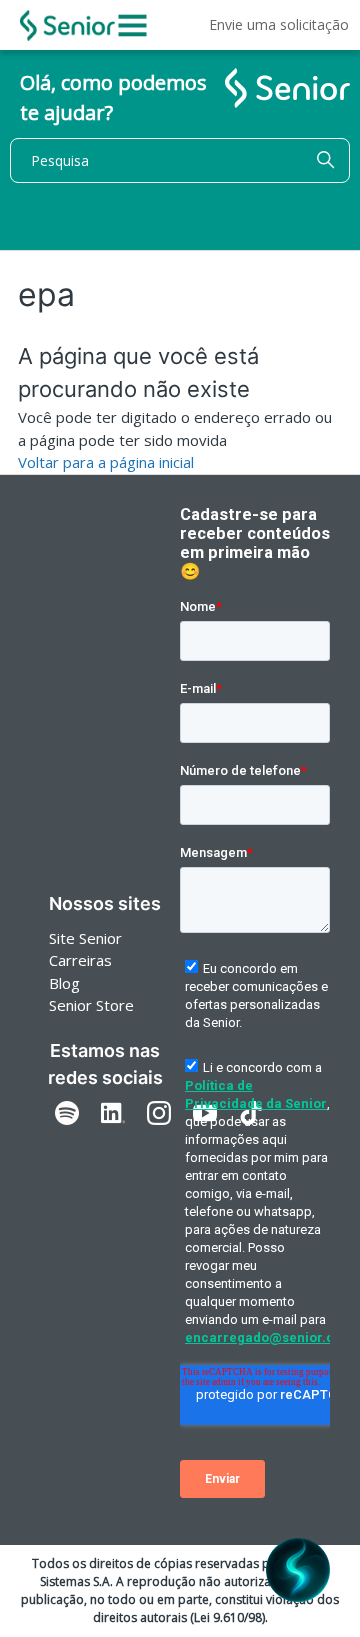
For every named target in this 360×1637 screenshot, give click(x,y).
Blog (64, 983)
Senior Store (91, 1005)
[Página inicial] (67, 25)
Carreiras (80, 960)
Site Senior (85, 938)
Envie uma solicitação (279, 24)
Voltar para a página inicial (106, 462)
